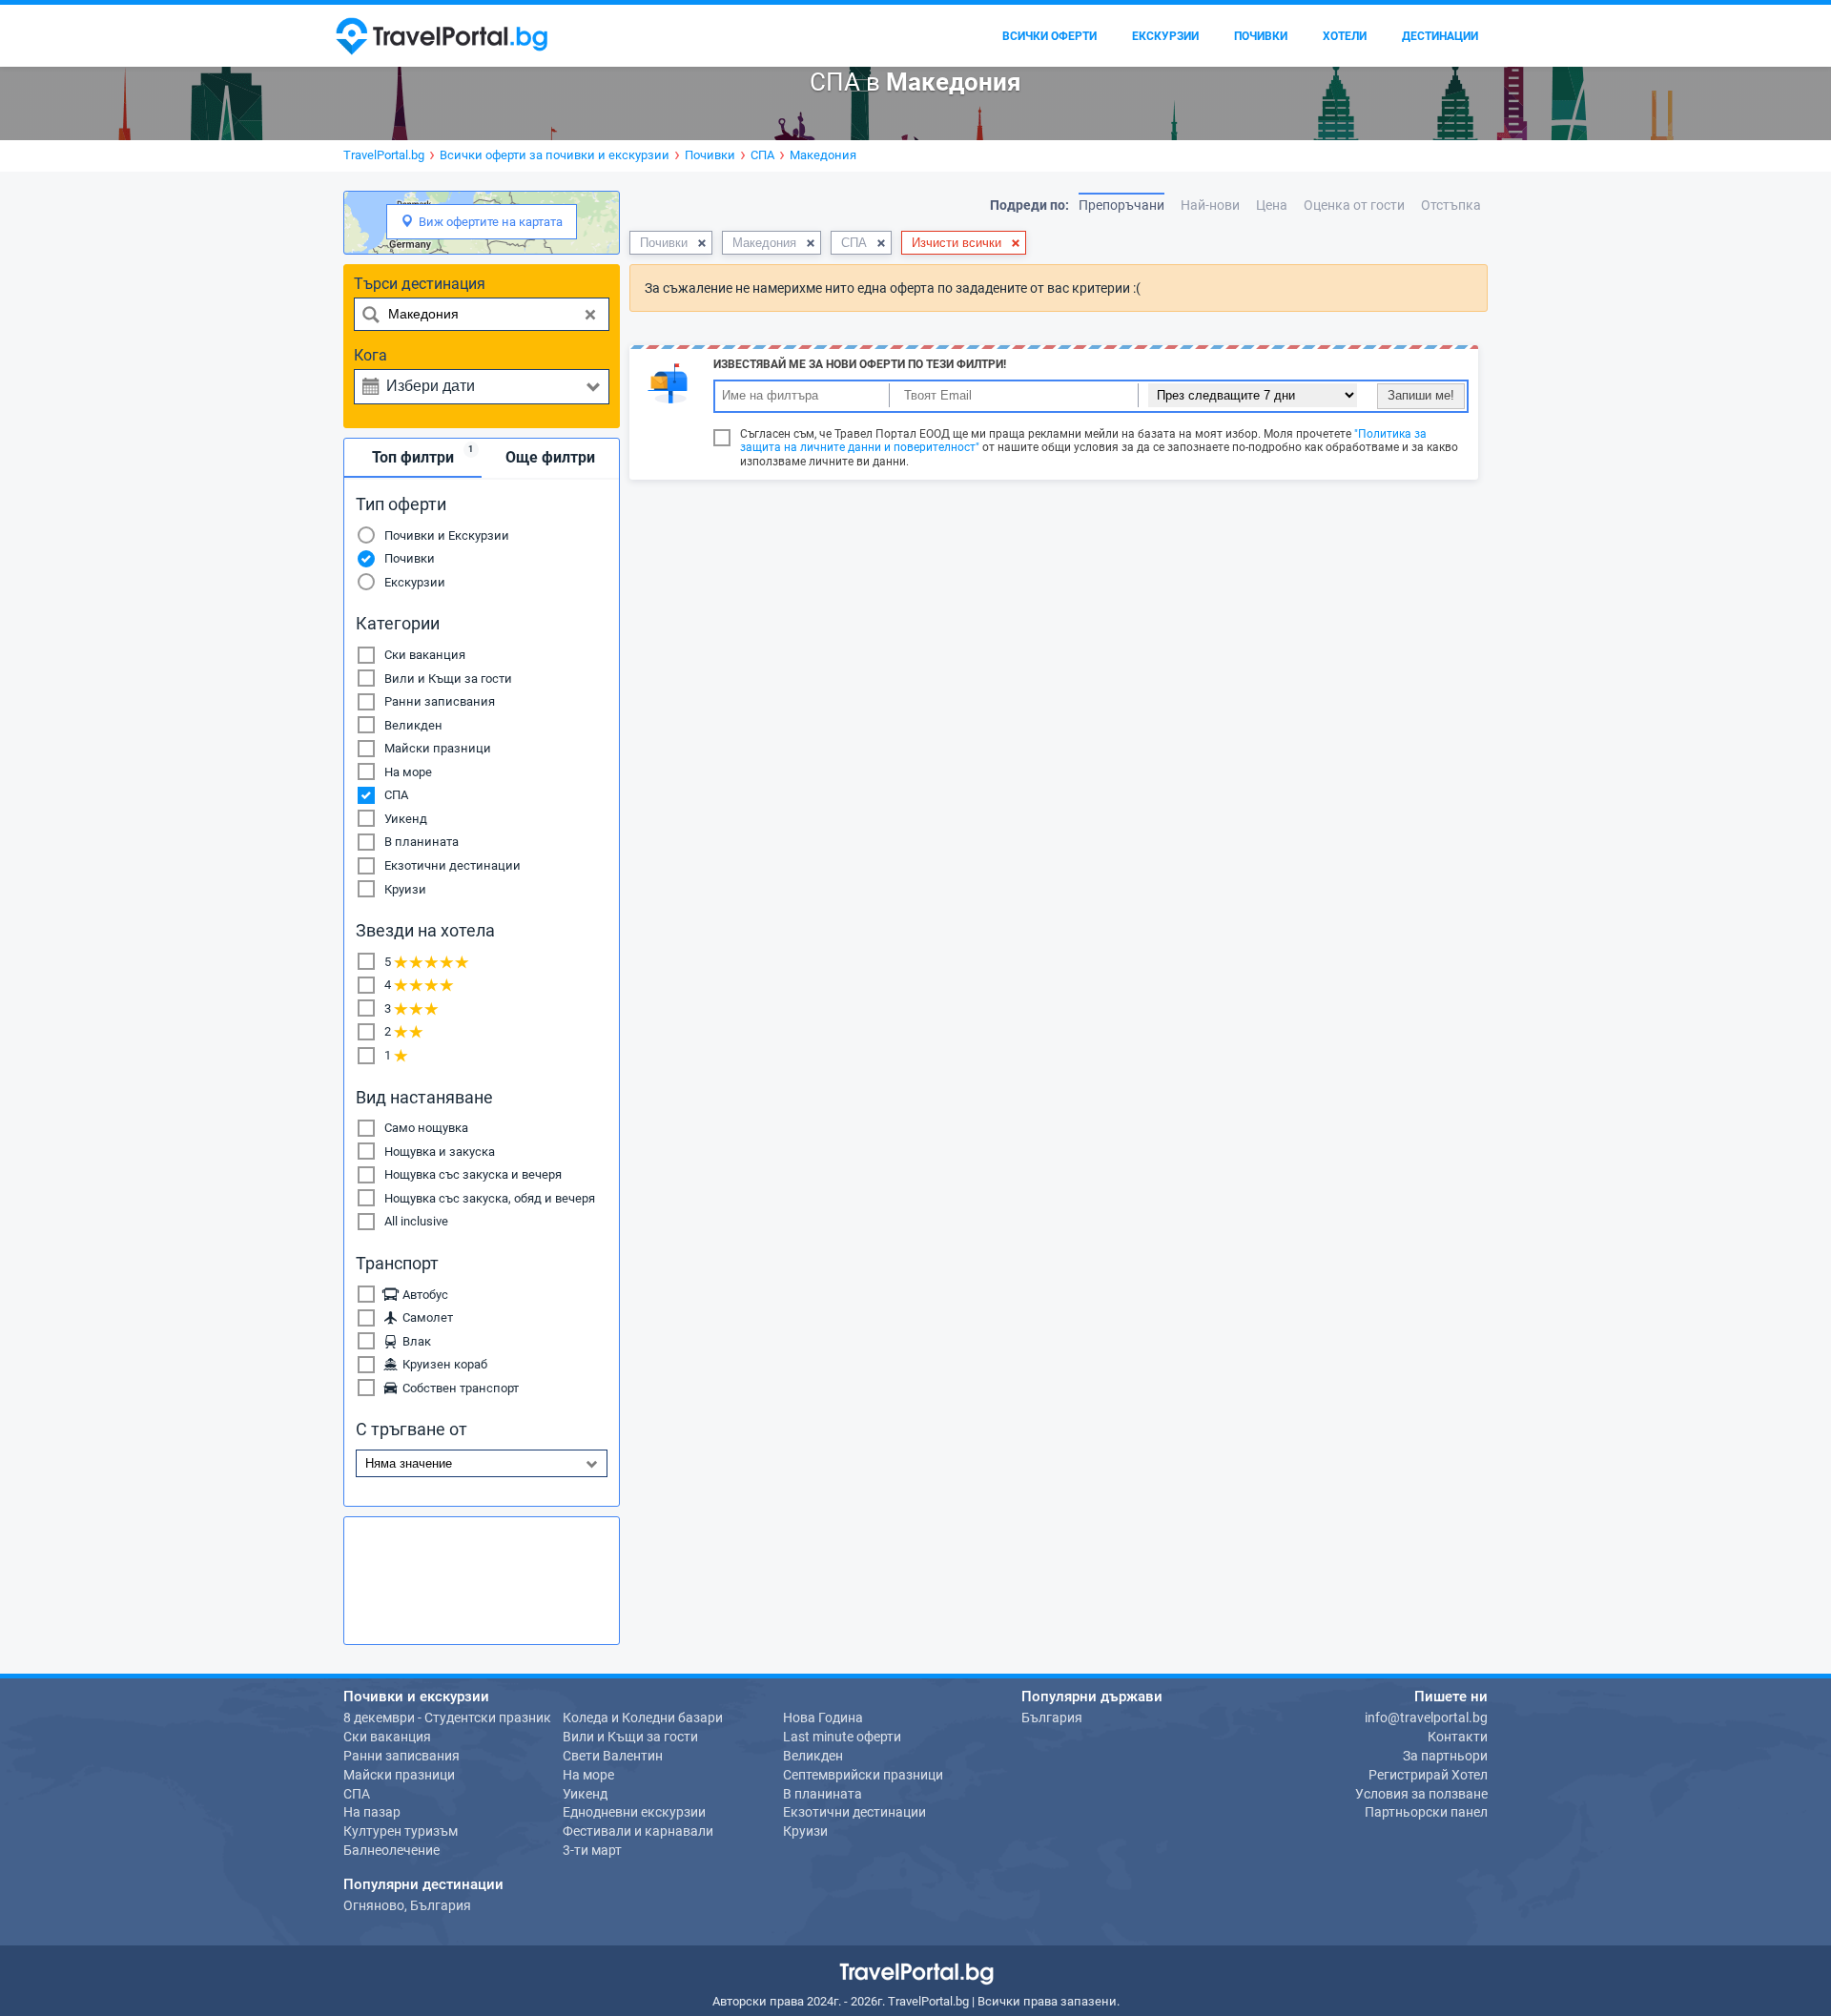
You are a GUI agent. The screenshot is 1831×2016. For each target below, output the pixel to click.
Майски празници (438, 748)
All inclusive (416, 1221)
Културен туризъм (401, 1831)
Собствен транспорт (458, 1388)
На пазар (372, 1812)
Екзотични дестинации (453, 865)
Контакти (1458, 1737)
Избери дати (431, 386)
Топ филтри (423, 455)
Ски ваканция (425, 655)
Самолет (425, 1317)
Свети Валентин (613, 1756)
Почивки (410, 558)
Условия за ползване (1421, 1794)
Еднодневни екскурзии (634, 1812)
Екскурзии (415, 582)
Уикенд (406, 819)
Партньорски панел (1426, 1812)
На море (408, 772)
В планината (422, 842)
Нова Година (823, 1718)
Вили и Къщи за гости (448, 679)
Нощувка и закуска (440, 1152)
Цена (1272, 205)
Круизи (405, 889)
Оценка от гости (1354, 205)
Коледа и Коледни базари (643, 1718)
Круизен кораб (442, 1364)
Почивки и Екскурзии (447, 535)
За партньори (1445, 1756)
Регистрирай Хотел (1428, 1775)
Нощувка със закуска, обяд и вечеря (490, 1198)
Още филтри (550, 457)
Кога (370, 355)
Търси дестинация (420, 284)
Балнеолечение (391, 1850)
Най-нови (1210, 205)
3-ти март (592, 1850)
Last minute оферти (842, 1737)
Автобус (422, 1295)
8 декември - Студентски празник (447, 1718)
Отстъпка (1451, 205)
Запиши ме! (1421, 395)
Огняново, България (407, 1905)
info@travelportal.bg (1426, 1718)
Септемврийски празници (863, 1775)
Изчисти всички (957, 243)
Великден (413, 725)
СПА (396, 795)
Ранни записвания (440, 701)
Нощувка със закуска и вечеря (473, 1174)
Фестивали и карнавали (638, 1831)
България (1052, 1718)
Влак (414, 1341)
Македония (764, 243)
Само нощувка (426, 1128)
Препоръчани (1121, 205)
